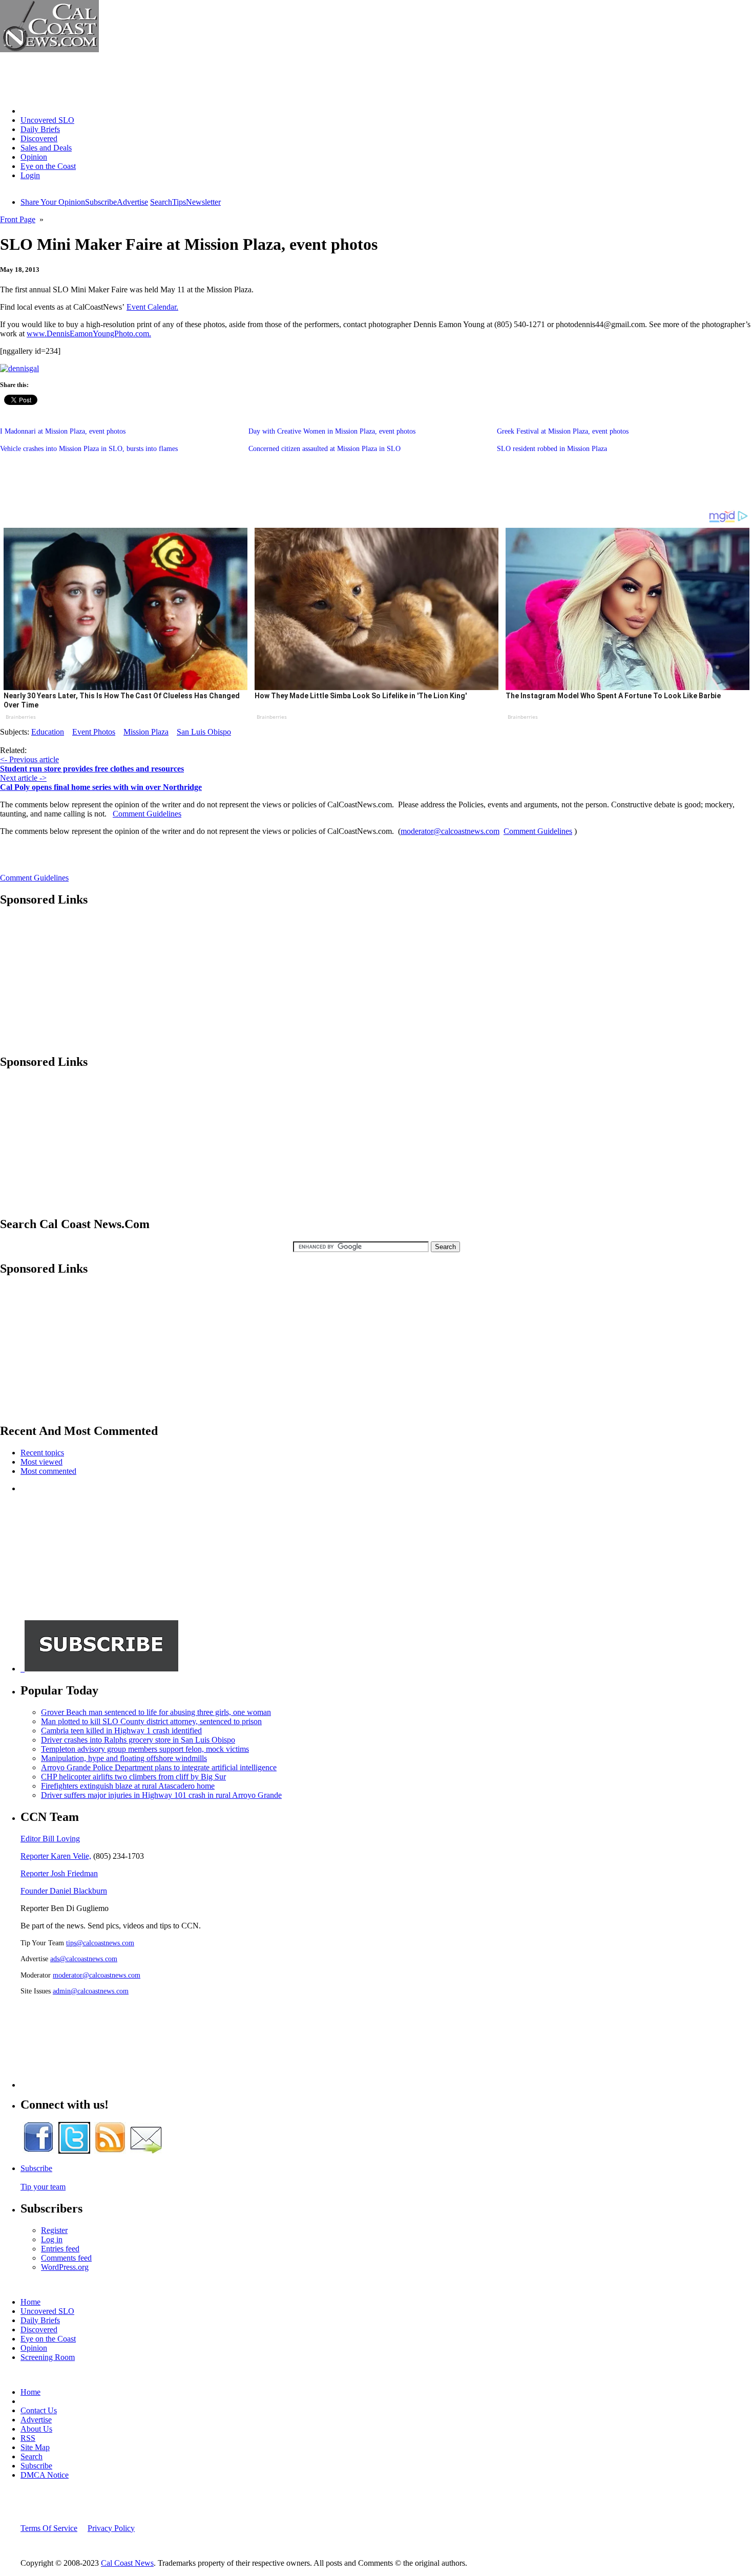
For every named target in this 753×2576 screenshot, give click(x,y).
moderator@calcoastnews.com (450, 831)
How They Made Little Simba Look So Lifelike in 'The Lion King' (361, 696)
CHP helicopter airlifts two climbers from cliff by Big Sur (133, 1777)
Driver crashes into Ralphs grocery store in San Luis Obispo (138, 1740)
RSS (28, 2438)
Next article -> (23, 778)
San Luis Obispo (204, 732)
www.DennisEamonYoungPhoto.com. (89, 334)
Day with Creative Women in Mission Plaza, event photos (332, 431)
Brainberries (21, 717)
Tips (179, 202)
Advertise (132, 202)
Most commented (48, 1471)
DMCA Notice (45, 2475)
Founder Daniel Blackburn (64, 1891)
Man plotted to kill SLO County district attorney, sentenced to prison (151, 1721)
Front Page (18, 219)
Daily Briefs (40, 129)
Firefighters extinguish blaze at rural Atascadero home (128, 1786)
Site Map (35, 2447)
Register (54, 2230)
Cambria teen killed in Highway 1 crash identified (121, 1731)
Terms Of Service (49, 2528)
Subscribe (101, 202)
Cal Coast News (127, 2563)
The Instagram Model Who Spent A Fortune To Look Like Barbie (613, 696)
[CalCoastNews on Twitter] (74, 2151)
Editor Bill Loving (50, 1839)
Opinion (34, 157)
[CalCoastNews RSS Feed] (110, 2151)
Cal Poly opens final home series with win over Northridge (101, 787)
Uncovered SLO (47, 120)
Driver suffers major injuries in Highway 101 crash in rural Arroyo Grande (161, 1795)
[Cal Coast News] (49, 49)
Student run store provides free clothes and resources (92, 769)
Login (30, 175)
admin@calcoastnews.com (91, 1991)
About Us (36, 2429)
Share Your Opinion (53, 202)
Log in (52, 2239)
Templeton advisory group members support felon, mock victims (145, 1749)
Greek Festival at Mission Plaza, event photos (563, 431)
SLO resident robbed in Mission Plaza (552, 449)
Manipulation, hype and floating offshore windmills (124, 1758)
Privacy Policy (111, 2528)
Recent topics (42, 1453)
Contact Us (39, 2410)
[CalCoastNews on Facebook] (38, 2151)
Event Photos (94, 732)
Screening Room (48, 2357)
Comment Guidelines (147, 814)
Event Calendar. (152, 307)
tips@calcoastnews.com (100, 1943)
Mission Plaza (146, 732)
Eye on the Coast (48, 166)
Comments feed (66, 2258)
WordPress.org (65, 2267)
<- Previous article (29, 759)
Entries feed (60, 2249)
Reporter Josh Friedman (59, 1873)
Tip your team (43, 2187)
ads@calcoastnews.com (84, 1959)
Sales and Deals (46, 148)
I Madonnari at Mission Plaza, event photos (63, 431)
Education (48, 732)
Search (161, 202)
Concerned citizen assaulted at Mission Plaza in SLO (325, 449)
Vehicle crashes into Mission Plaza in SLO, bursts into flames (89, 449)
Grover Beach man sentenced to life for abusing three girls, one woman (156, 1712)
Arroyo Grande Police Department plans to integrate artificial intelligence (159, 1767)
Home (30, 111)
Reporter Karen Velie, (56, 1856)
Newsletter (203, 202)
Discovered (39, 138)
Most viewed (41, 1462)
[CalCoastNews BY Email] (146, 2151)
